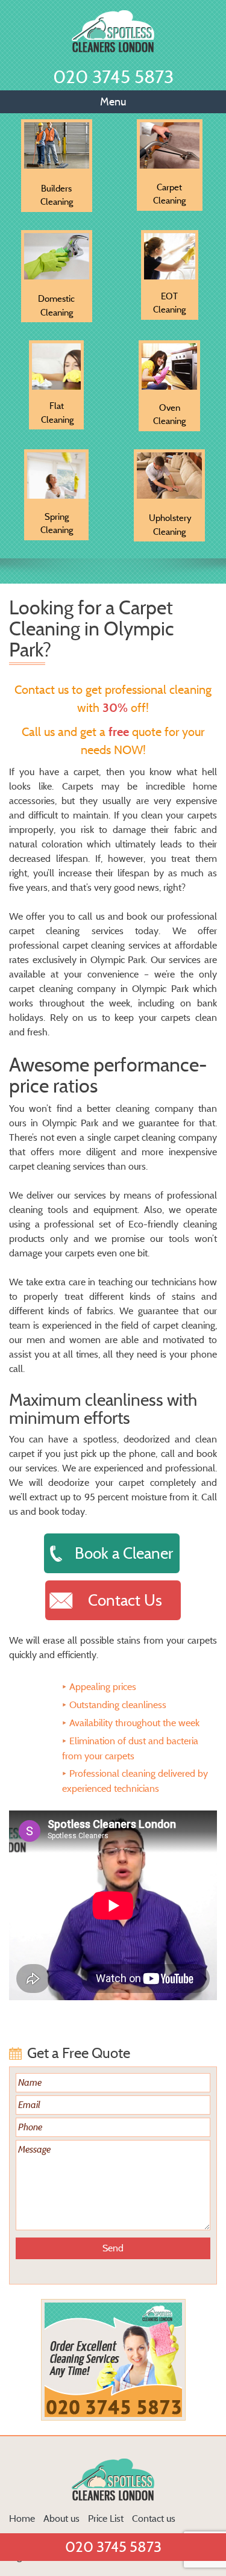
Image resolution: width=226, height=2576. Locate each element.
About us (61, 2518)
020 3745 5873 (113, 77)
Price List (106, 2518)
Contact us (154, 2518)
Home (22, 2518)
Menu (113, 102)
